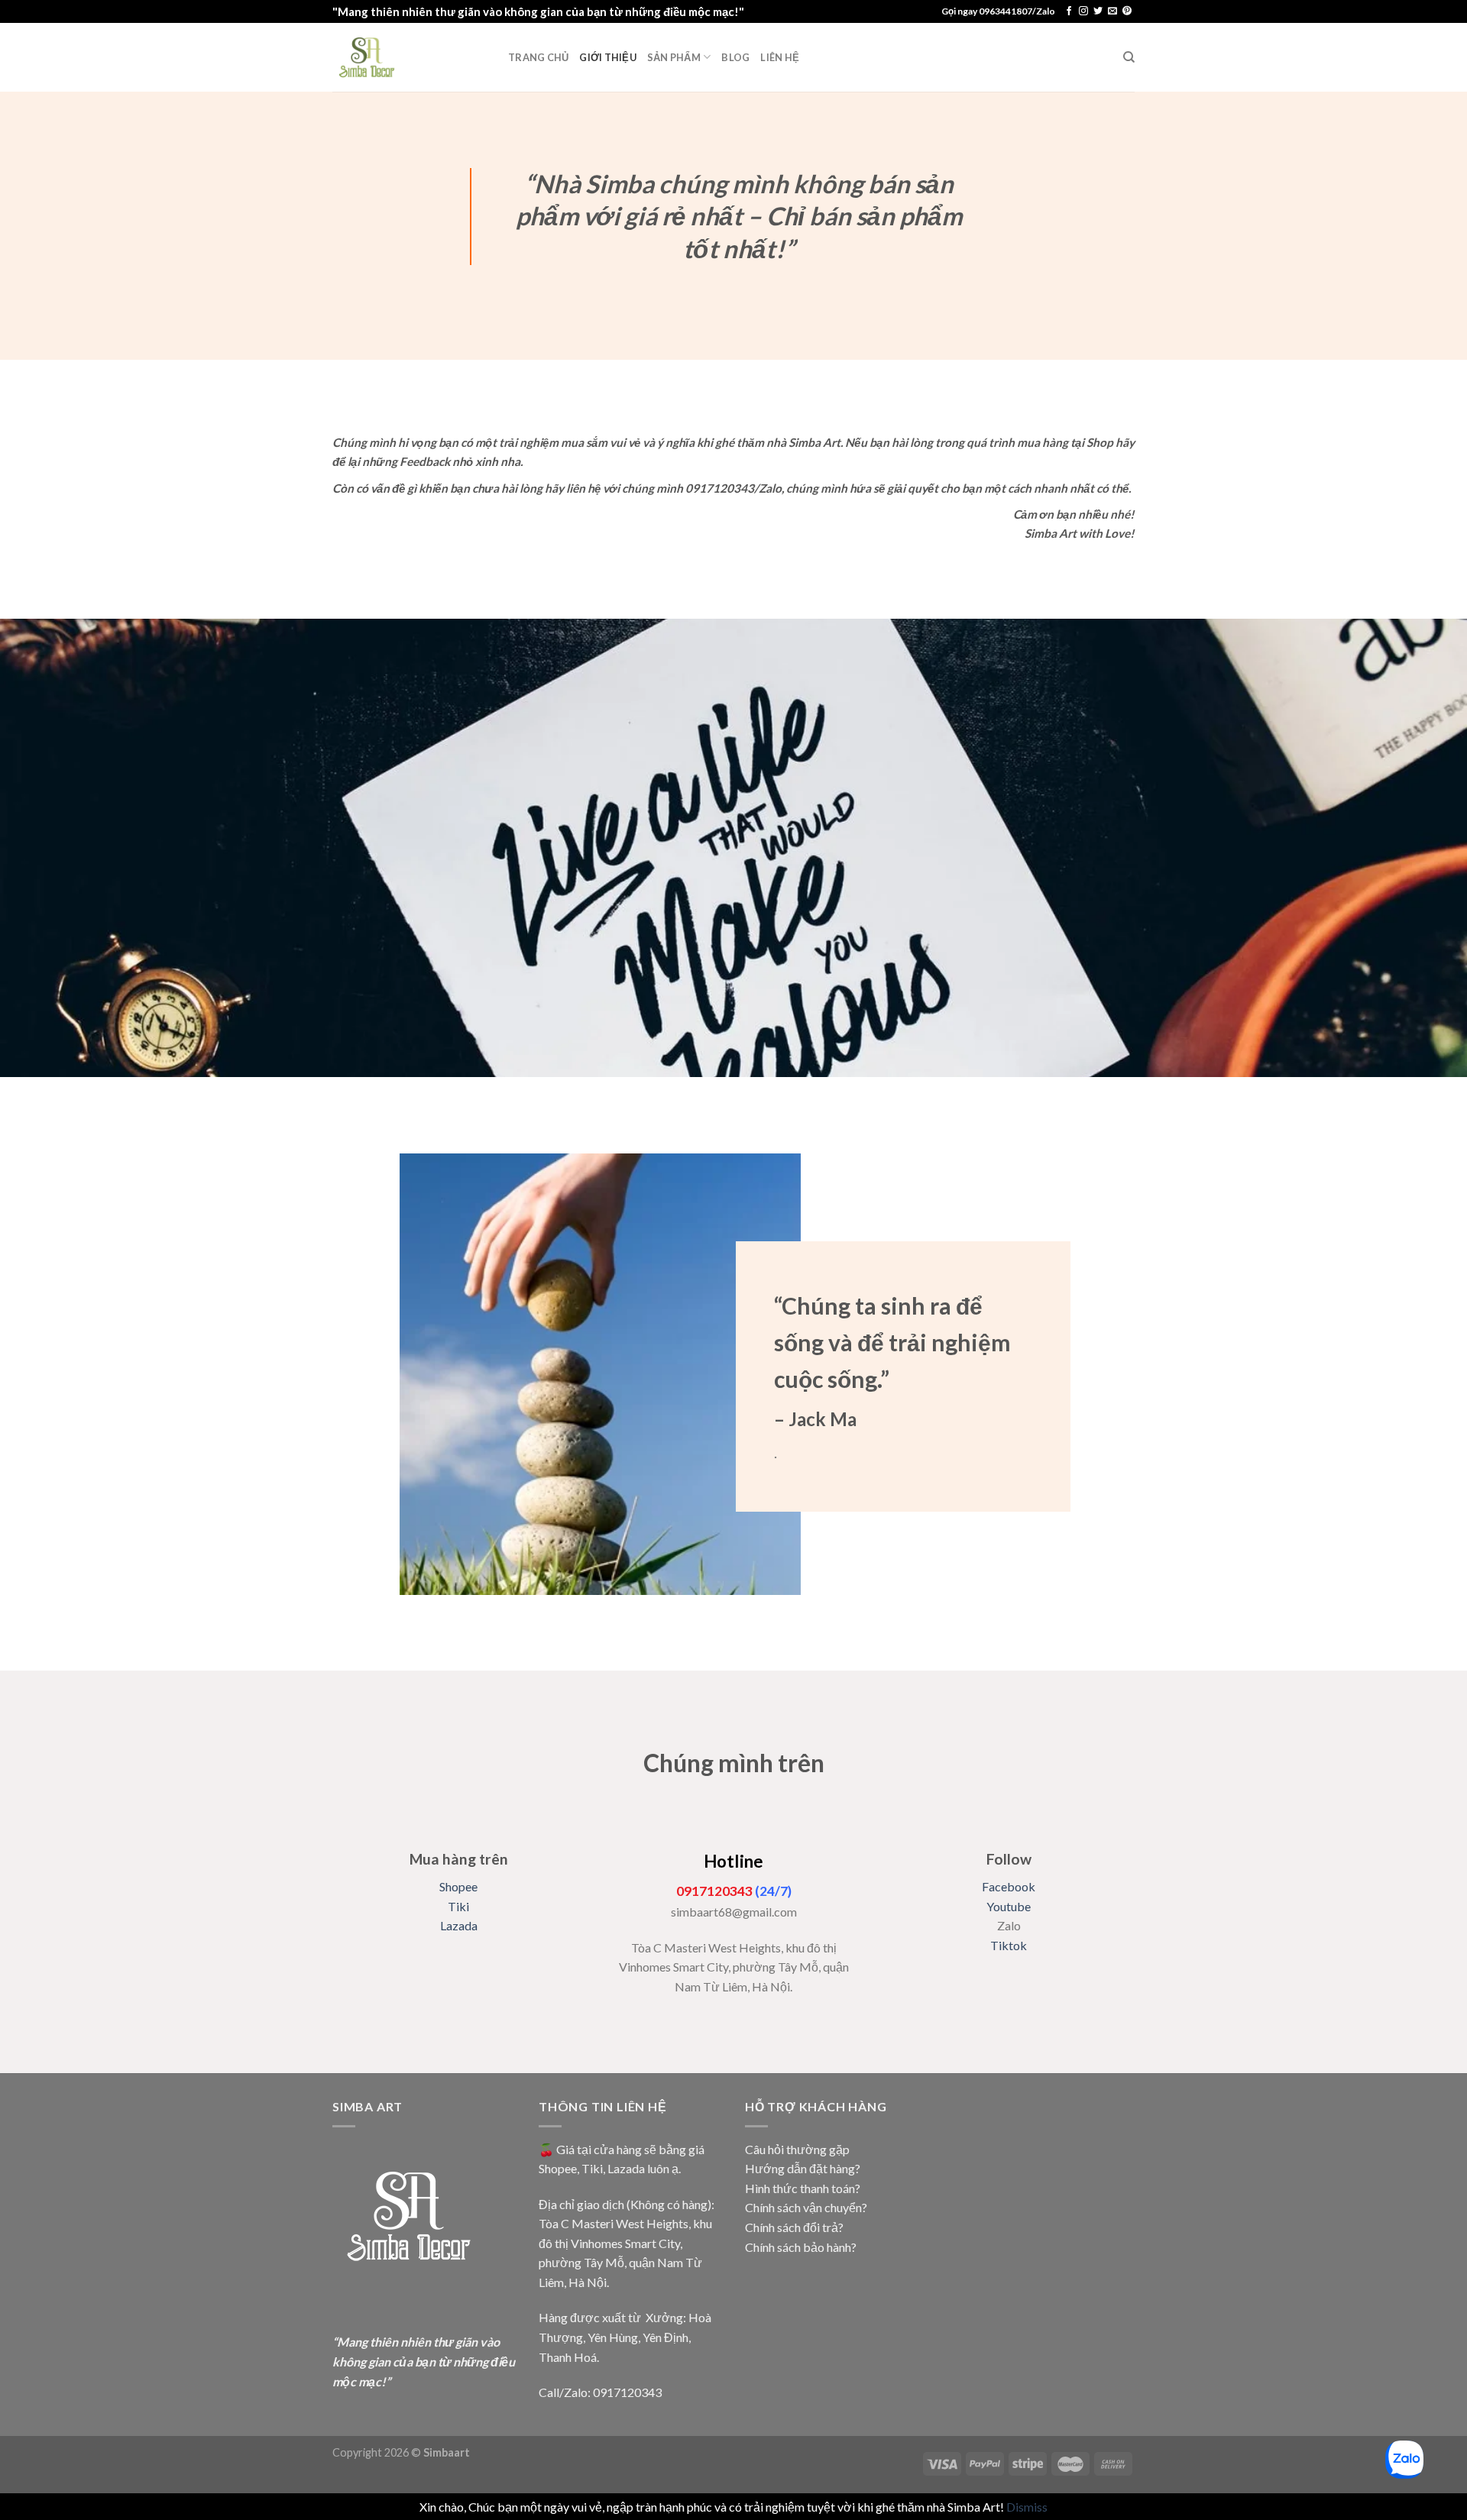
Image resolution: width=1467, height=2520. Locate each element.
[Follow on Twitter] (1098, 11)
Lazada (459, 1925)
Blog (735, 57)
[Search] (1129, 57)
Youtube (1009, 1906)
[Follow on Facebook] (1069, 11)
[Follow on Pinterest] (1127, 11)
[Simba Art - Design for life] (409, 57)
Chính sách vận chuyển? (806, 2207)
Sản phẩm (674, 57)
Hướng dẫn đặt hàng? (803, 2168)
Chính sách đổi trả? (794, 2227)
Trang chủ (538, 57)
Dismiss (1027, 2507)
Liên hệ (780, 57)
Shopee (458, 1886)
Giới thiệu (608, 57)
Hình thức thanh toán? (803, 2188)
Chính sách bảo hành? (801, 2247)
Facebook (1009, 1886)
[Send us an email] (1112, 11)
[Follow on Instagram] (1083, 11)
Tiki (458, 1906)
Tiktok (1009, 1945)
